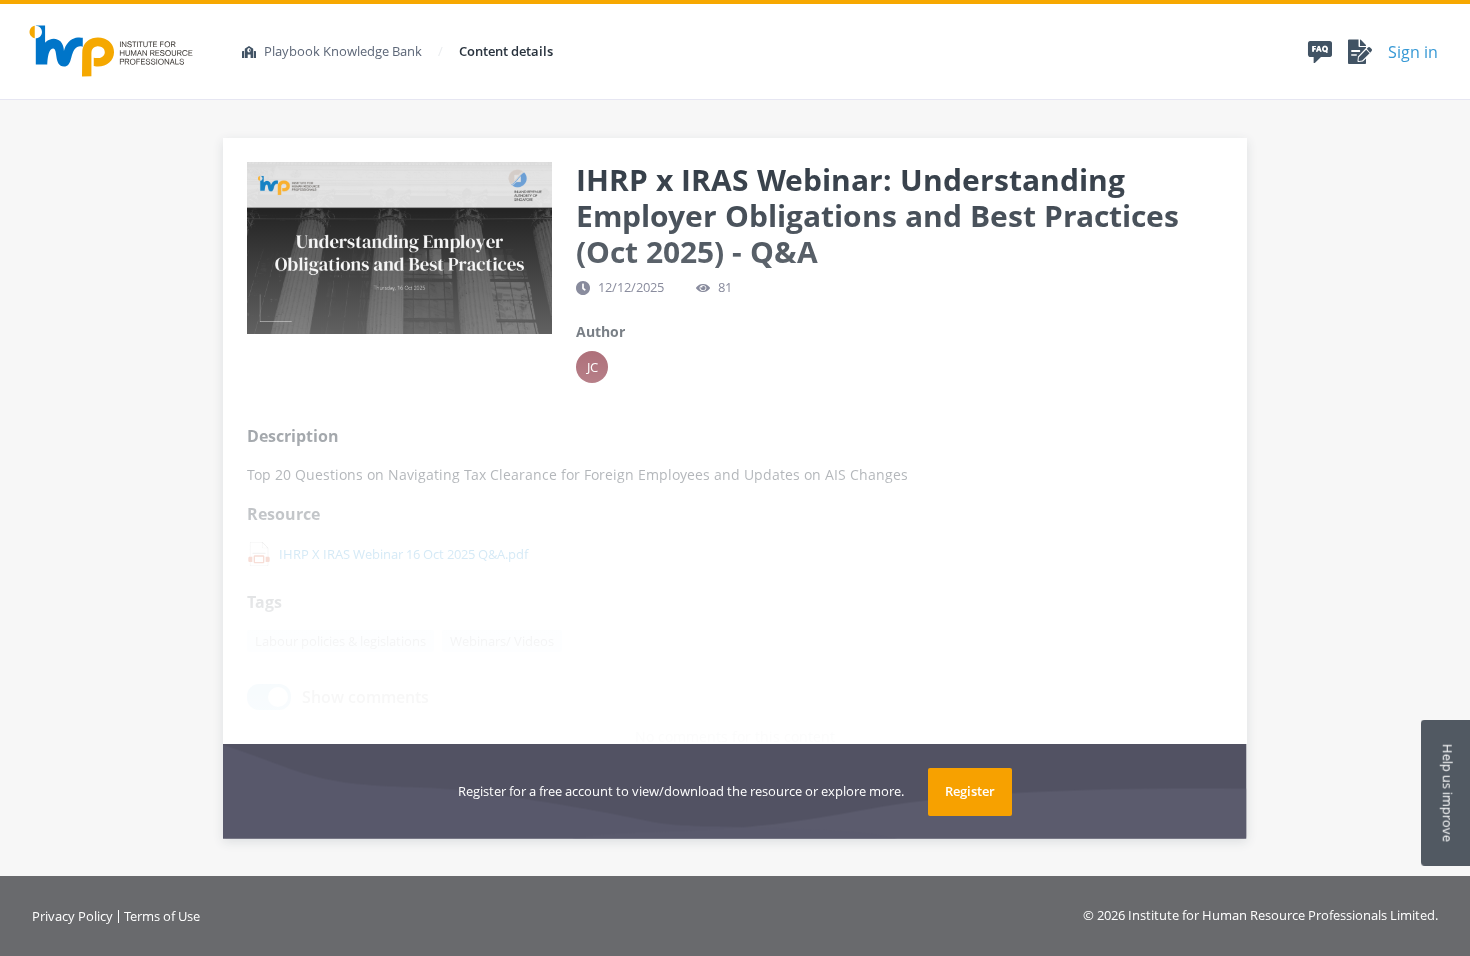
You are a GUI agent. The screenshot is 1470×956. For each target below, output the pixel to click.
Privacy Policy (72, 916)
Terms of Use (162, 916)
